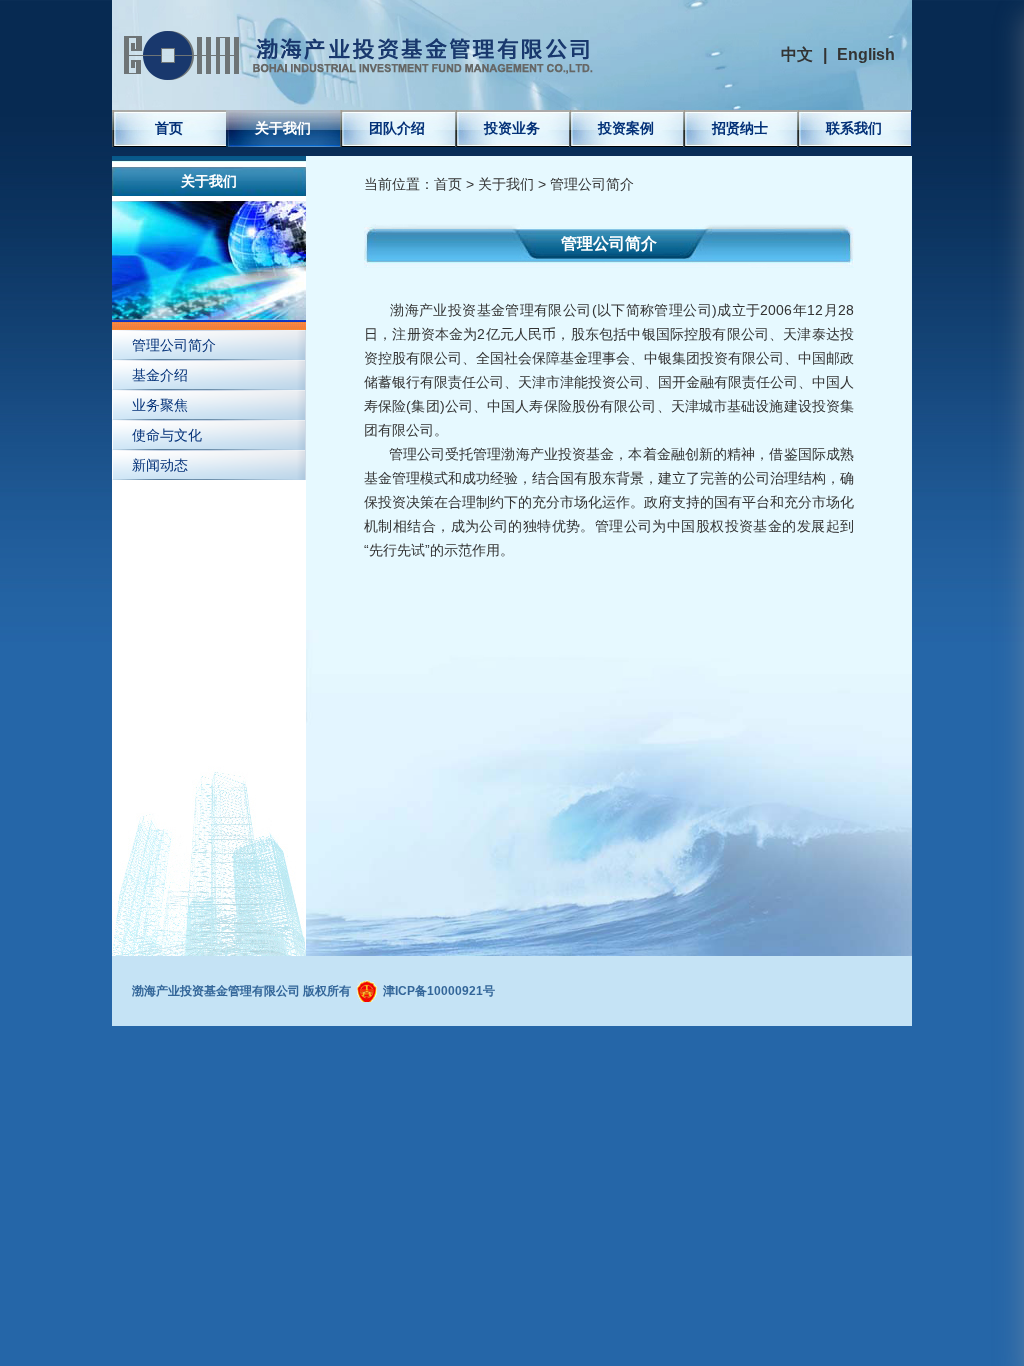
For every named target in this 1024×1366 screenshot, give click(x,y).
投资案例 (626, 128)
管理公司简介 (174, 345)
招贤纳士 (740, 128)
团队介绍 (397, 128)
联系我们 (854, 128)
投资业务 (512, 128)
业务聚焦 (160, 405)
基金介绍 (160, 375)
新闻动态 (160, 465)
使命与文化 (167, 435)
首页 (169, 128)
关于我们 (283, 128)
